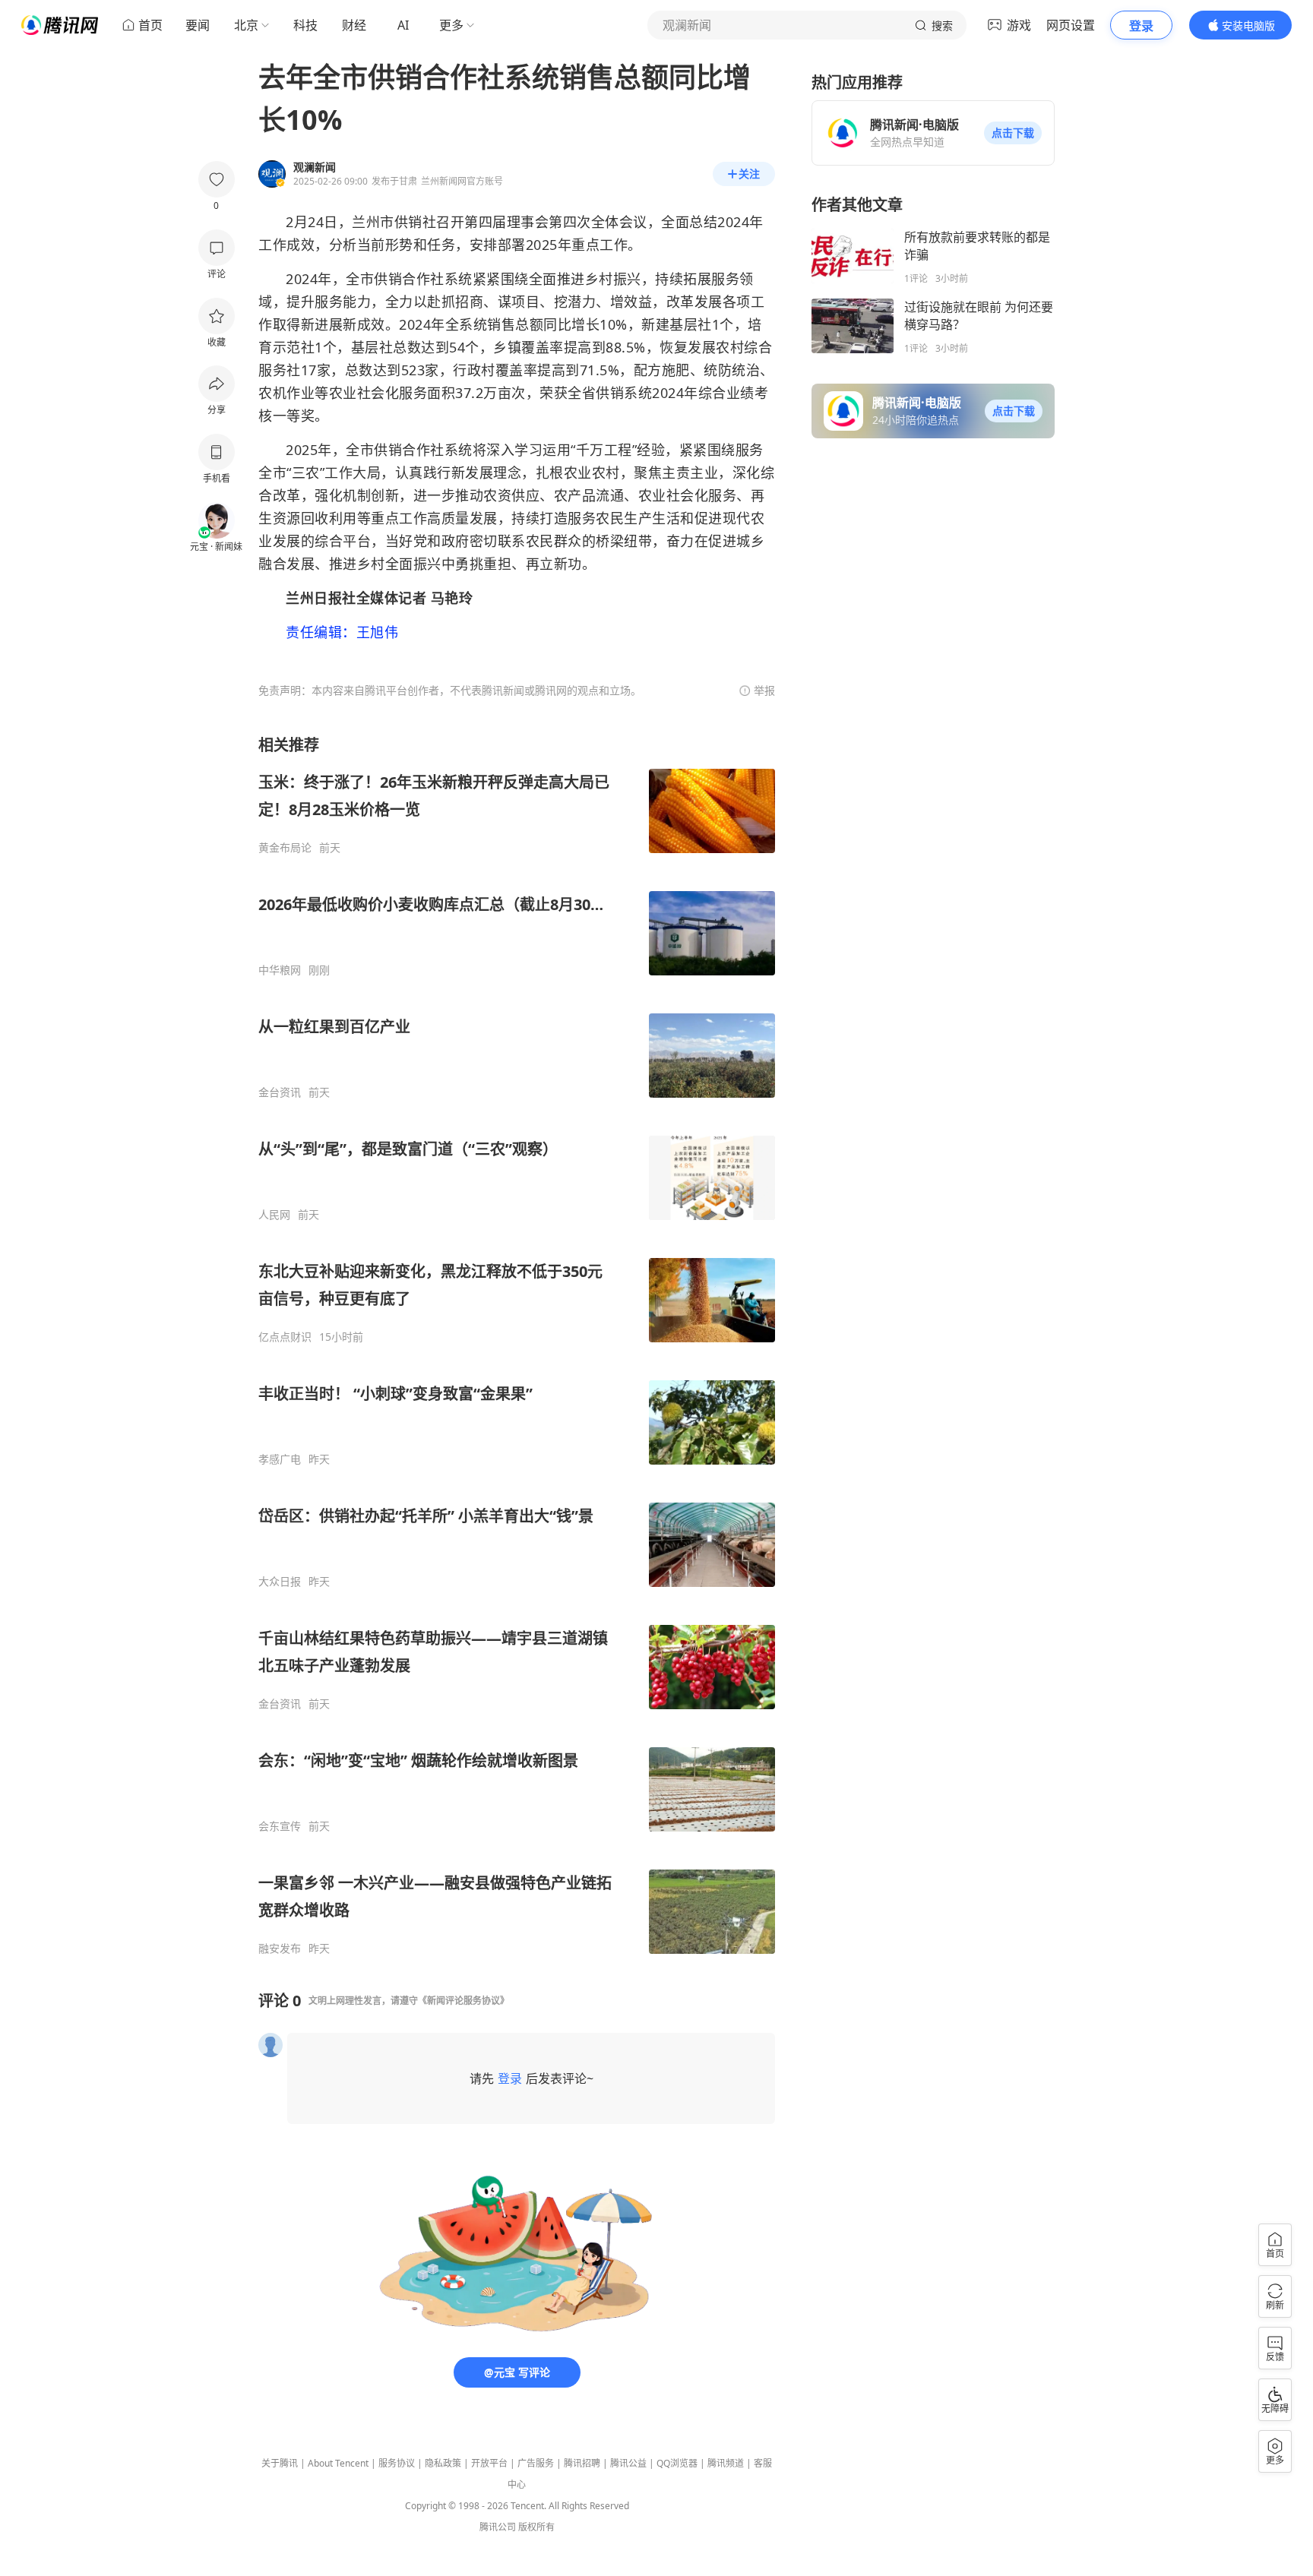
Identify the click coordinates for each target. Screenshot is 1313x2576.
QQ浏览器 (677, 2463)
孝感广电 (280, 1459)
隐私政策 (443, 2463)
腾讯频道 (726, 2463)
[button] (1013, 133)
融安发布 (280, 1949)
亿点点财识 (285, 1337)
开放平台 (489, 2463)
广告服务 (536, 2463)
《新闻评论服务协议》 (464, 2001)
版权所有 (536, 2527)
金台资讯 (280, 1092)
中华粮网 (280, 970)
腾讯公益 (628, 2463)
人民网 (274, 1215)
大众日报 (280, 1582)
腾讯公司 (498, 2527)
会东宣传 (280, 1826)
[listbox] (517, 1345)
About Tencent (338, 2463)
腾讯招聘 (582, 2463)
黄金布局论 (285, 848)
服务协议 (397, 2463)
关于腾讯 (280, 2463)
